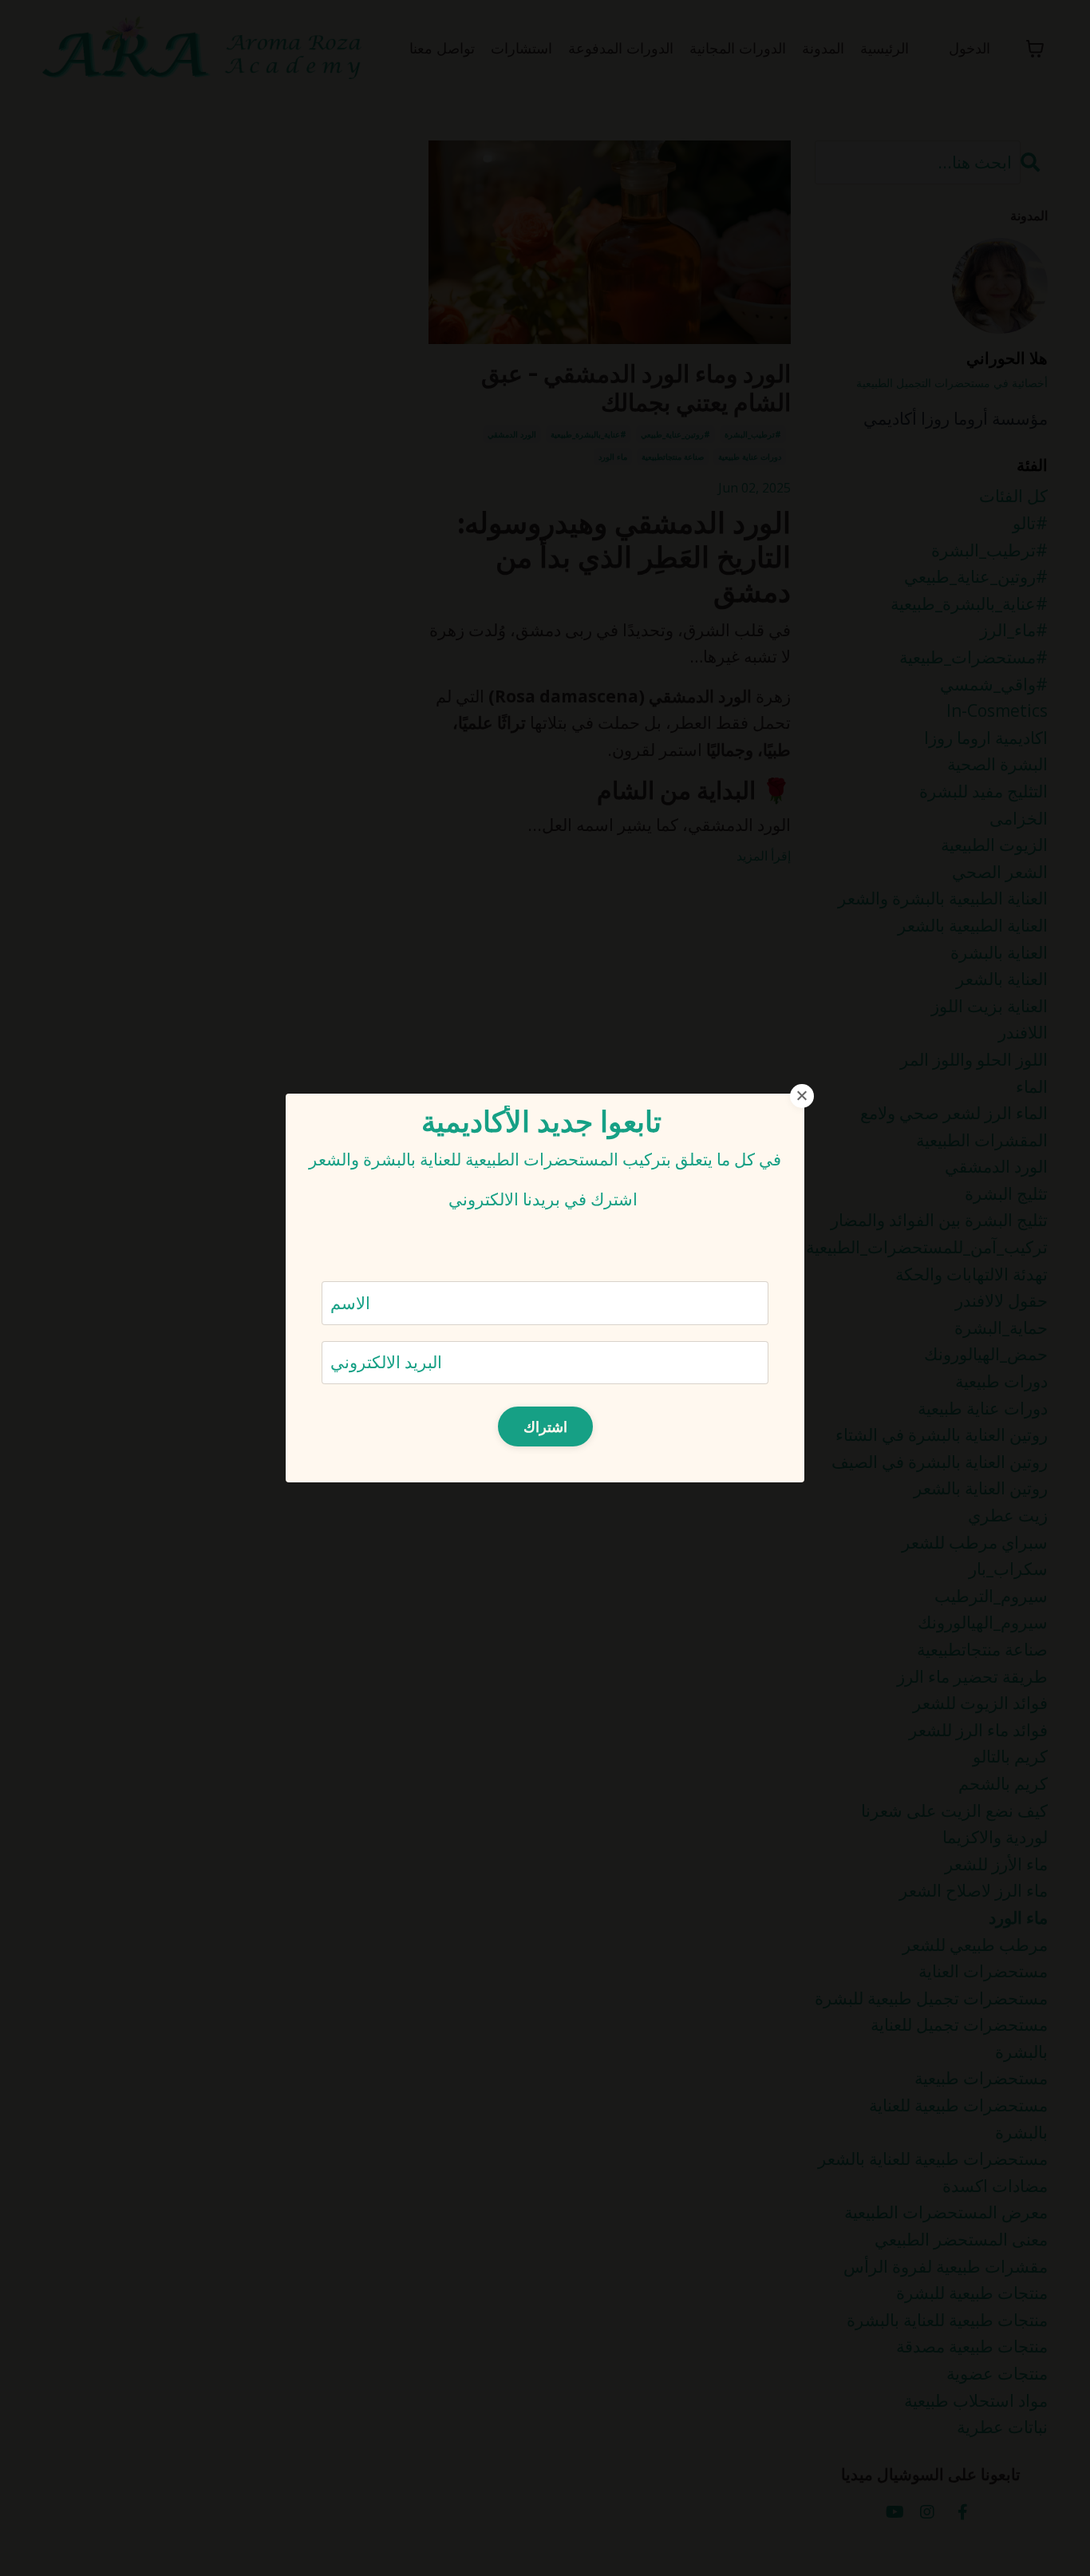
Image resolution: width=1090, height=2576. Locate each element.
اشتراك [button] (545, 1426)
